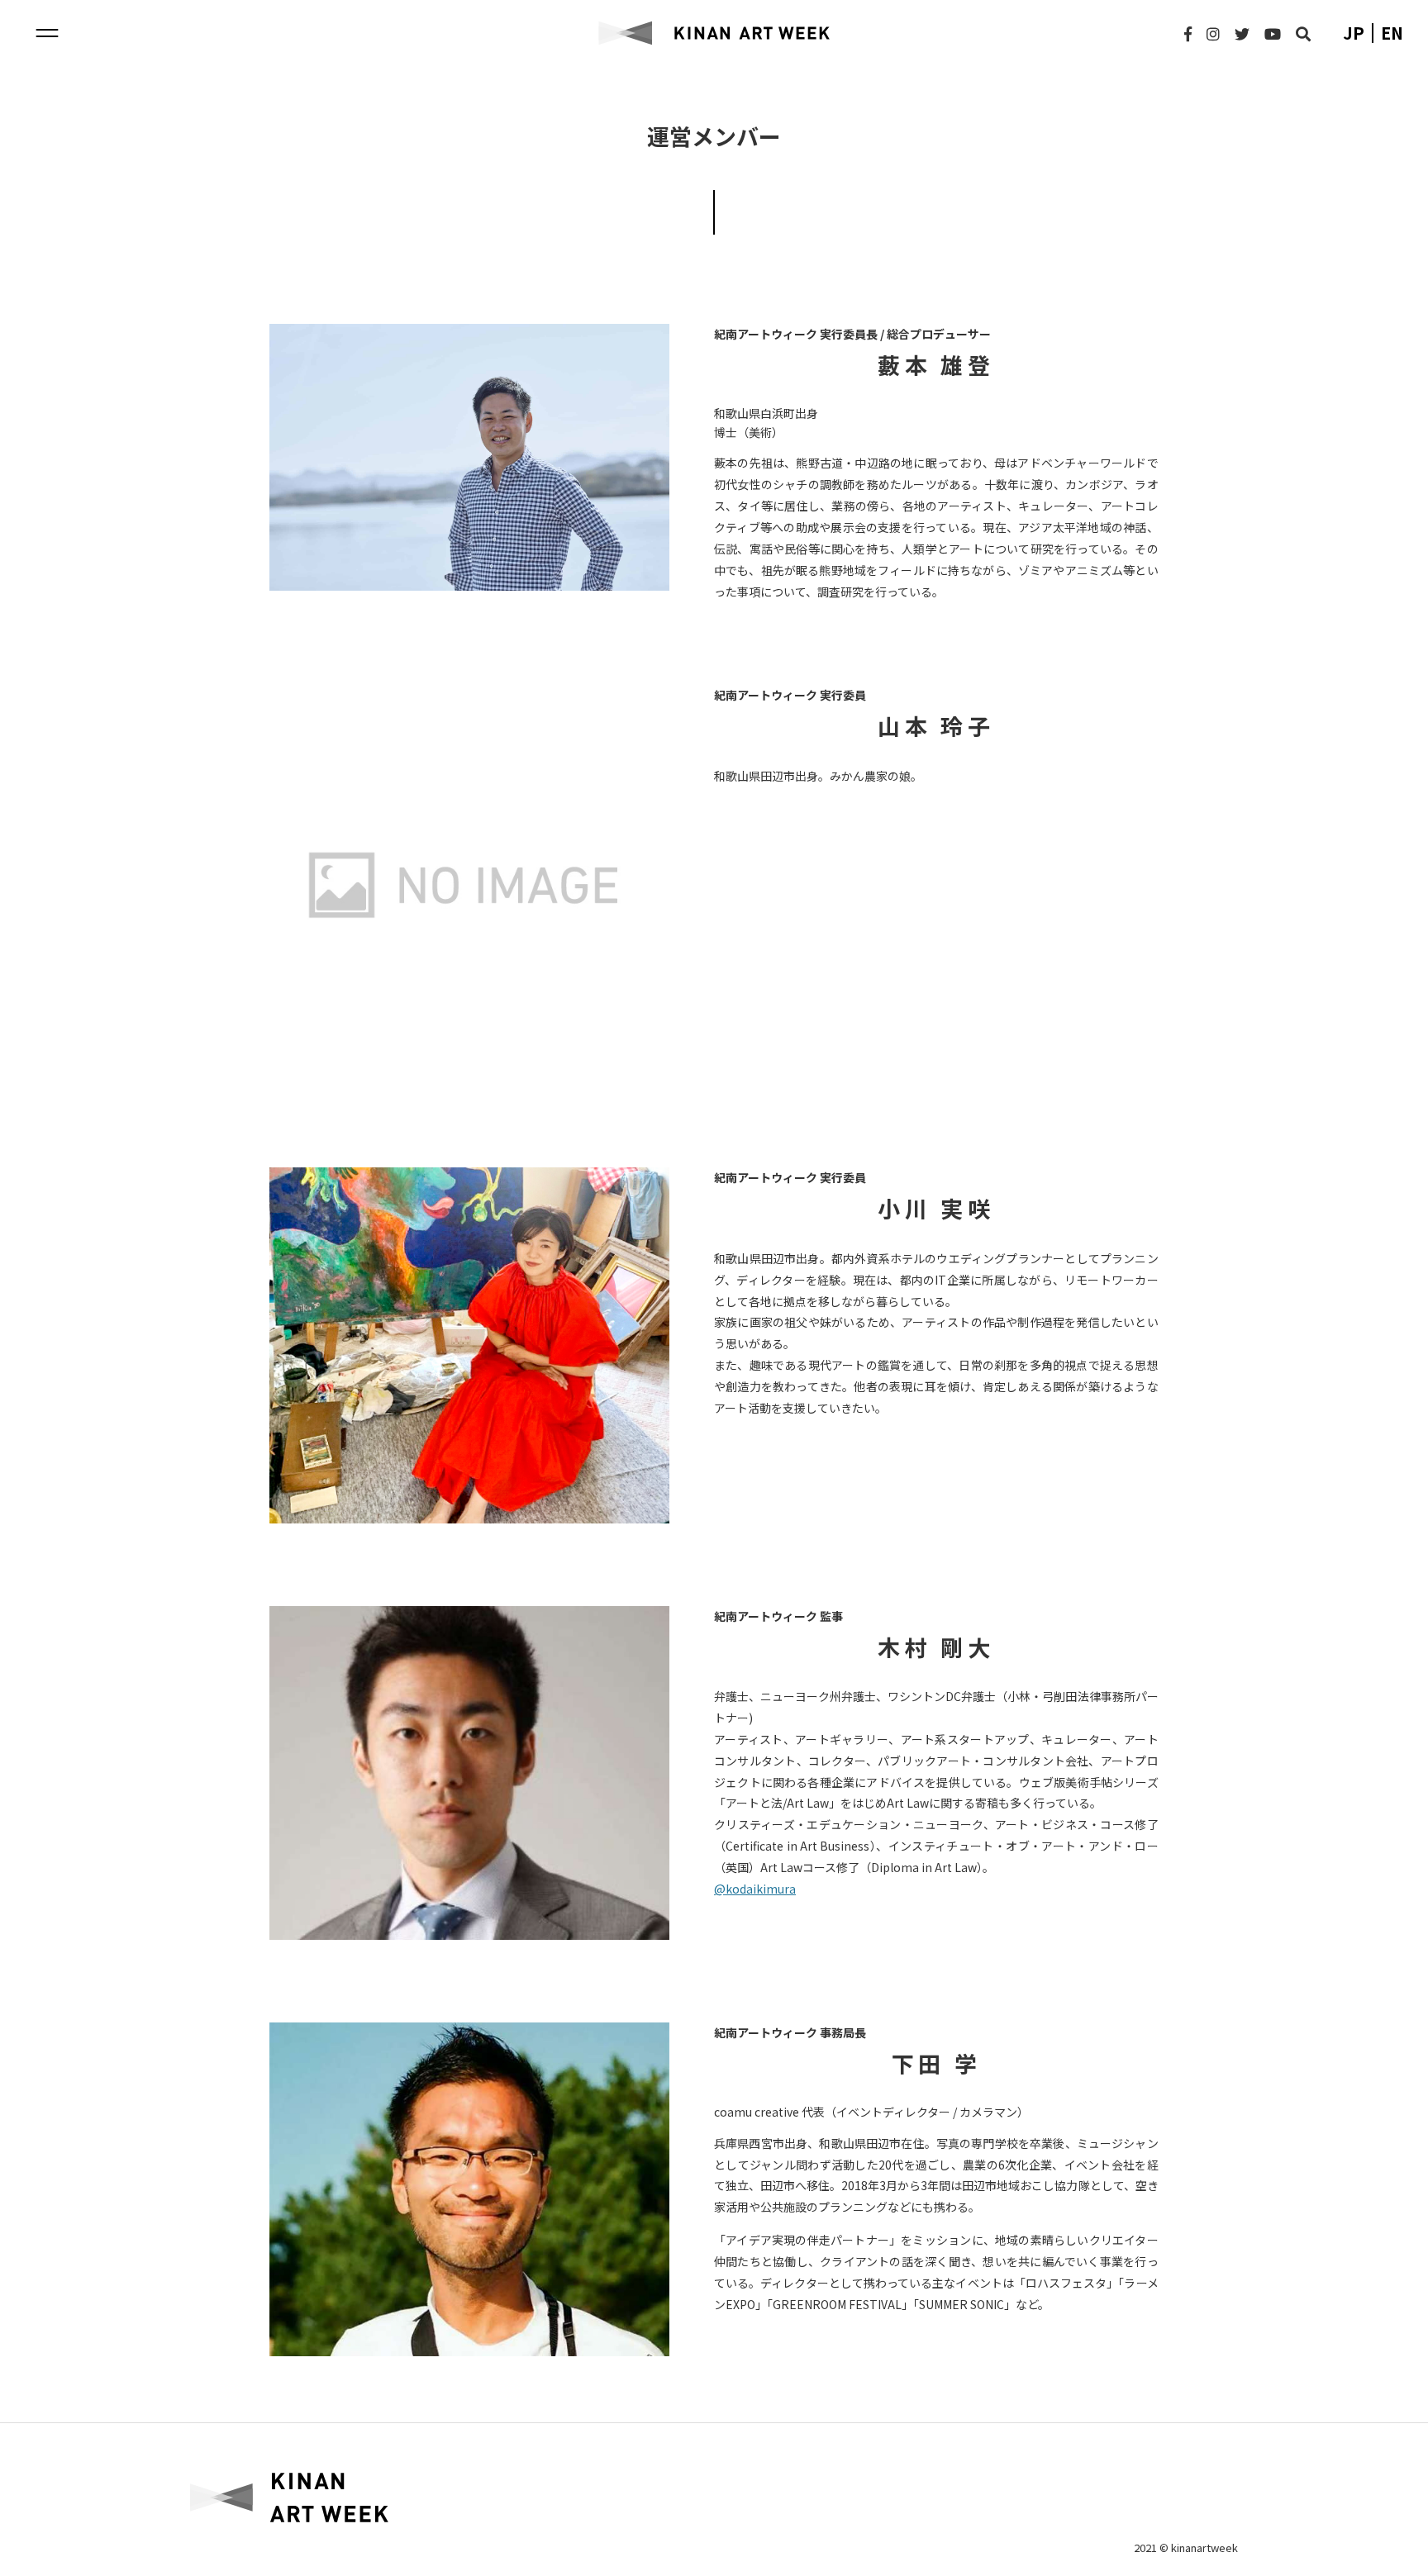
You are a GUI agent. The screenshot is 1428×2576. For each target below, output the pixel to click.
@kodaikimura (755, 1889)
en (1392, 33)
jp (1354, 33)
